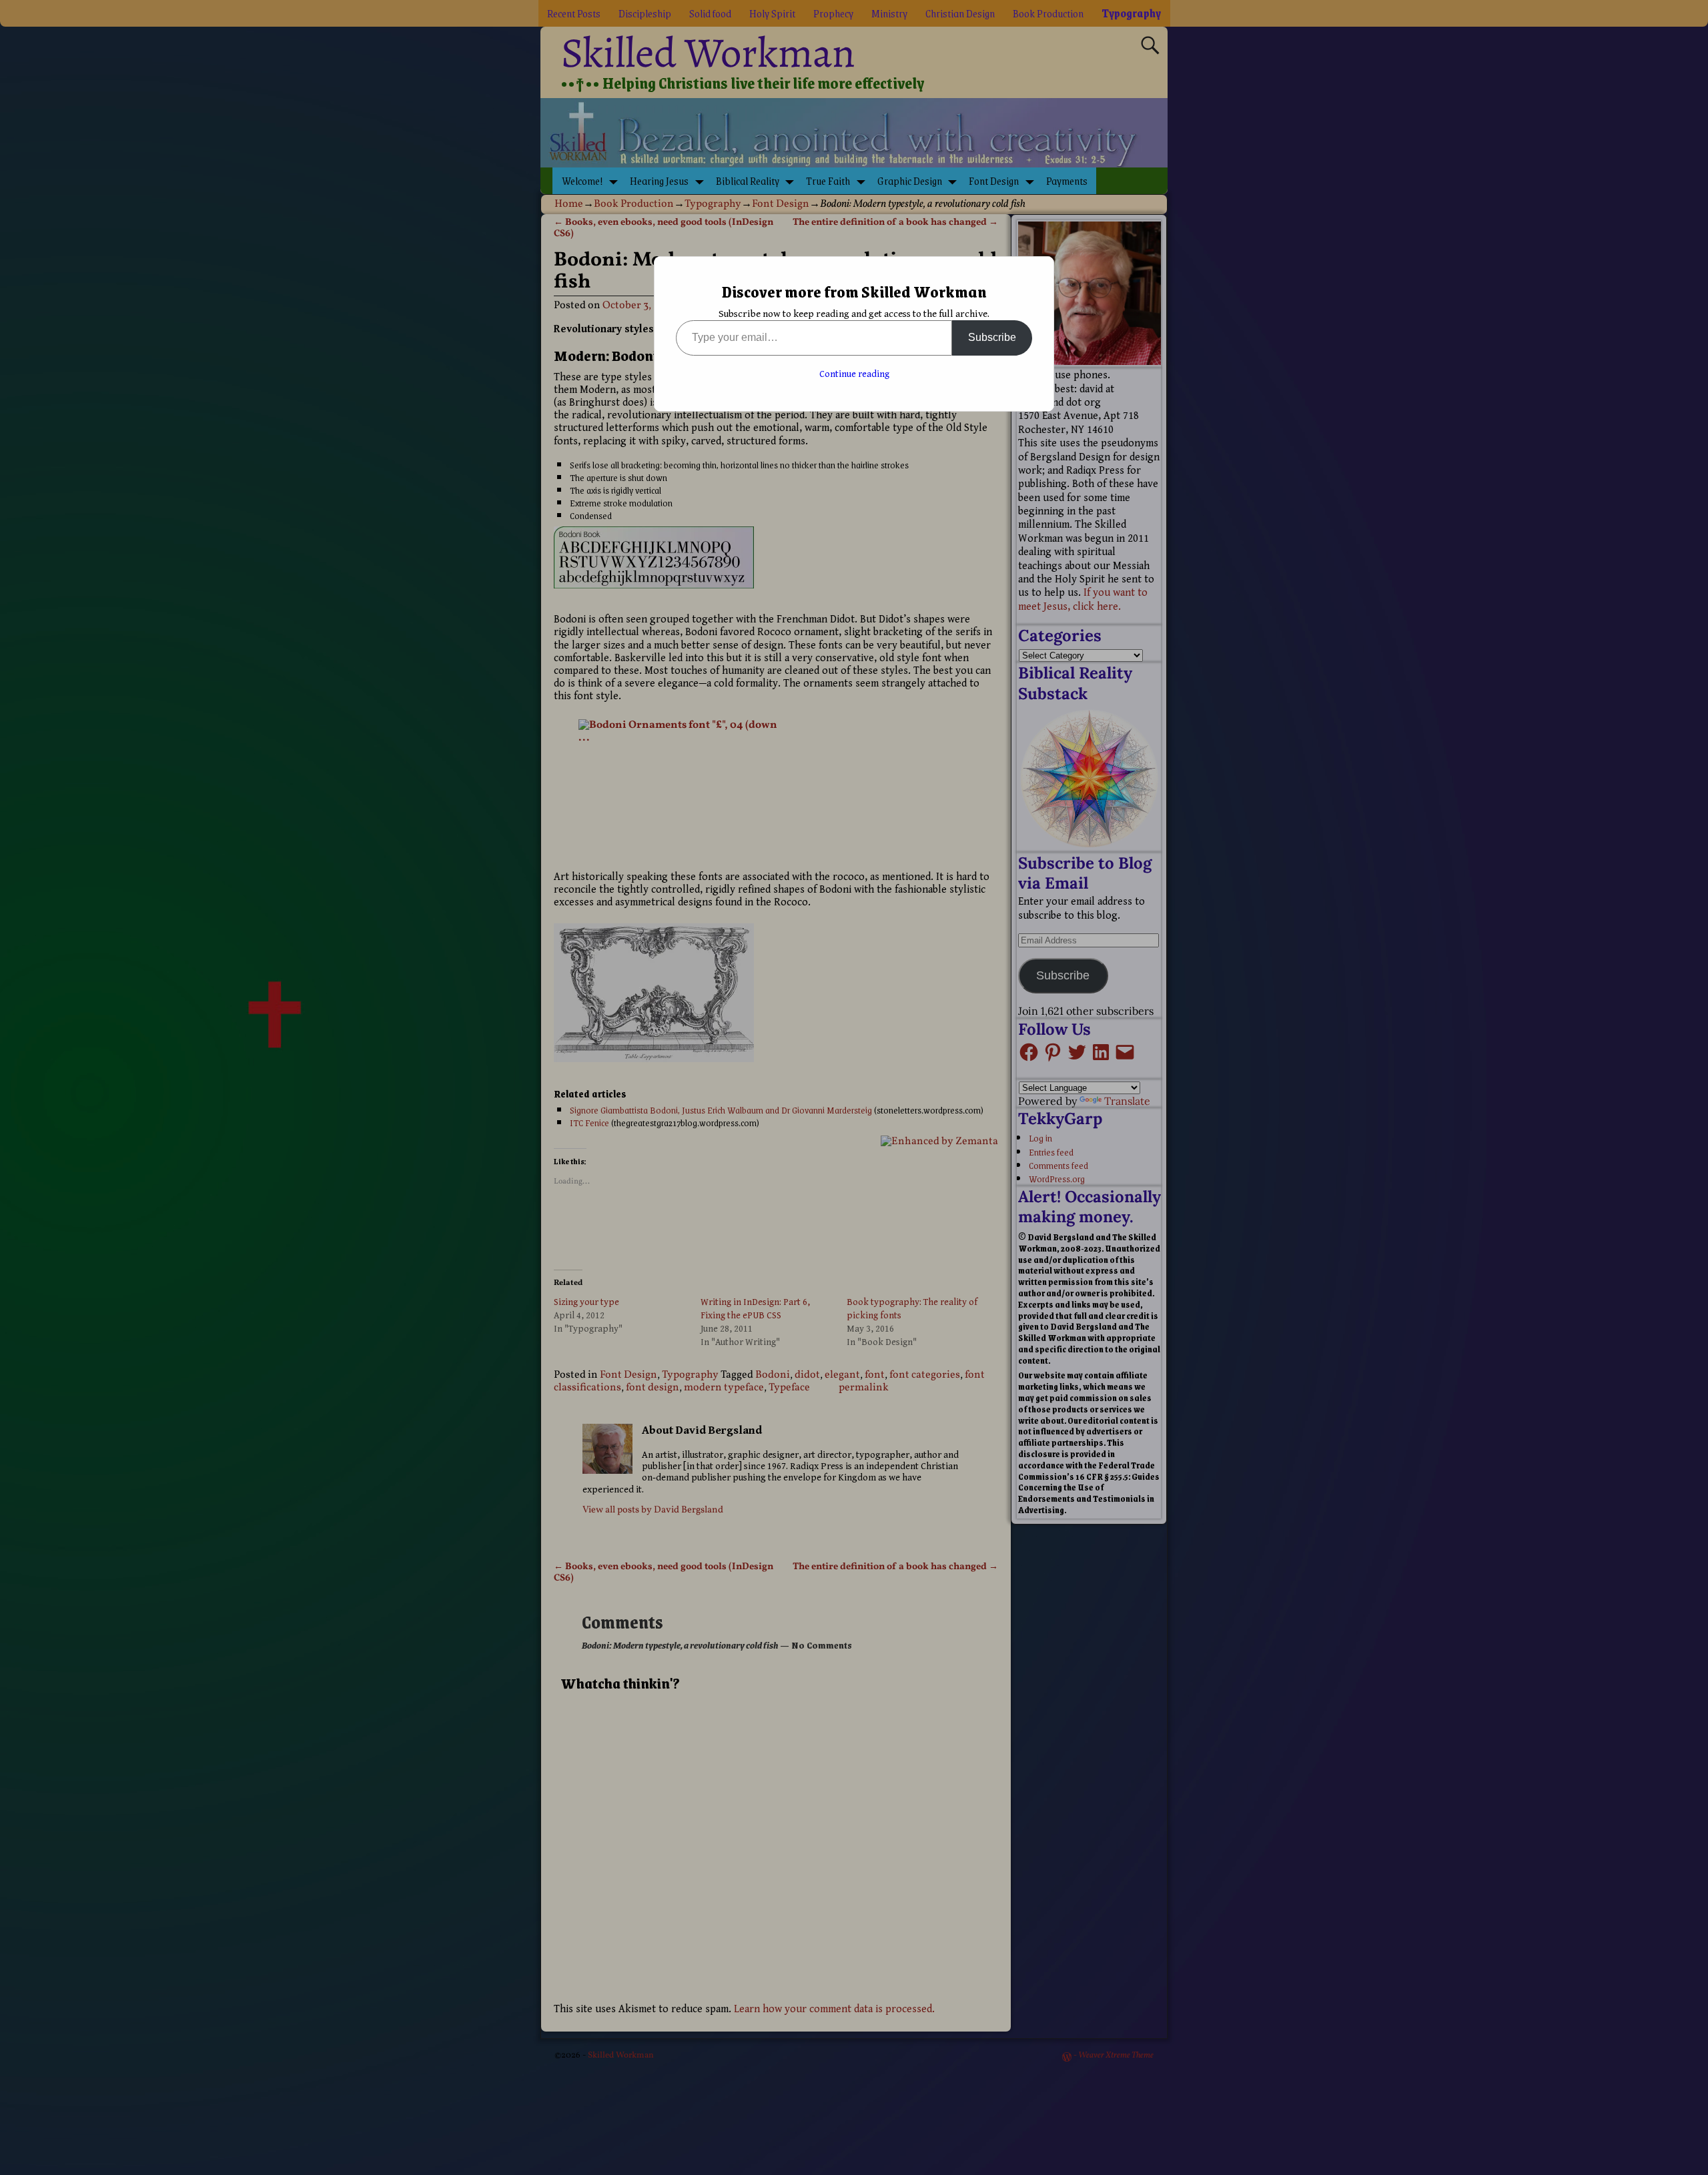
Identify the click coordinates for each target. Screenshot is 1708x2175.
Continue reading (854, 374)
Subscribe (992, 337)
